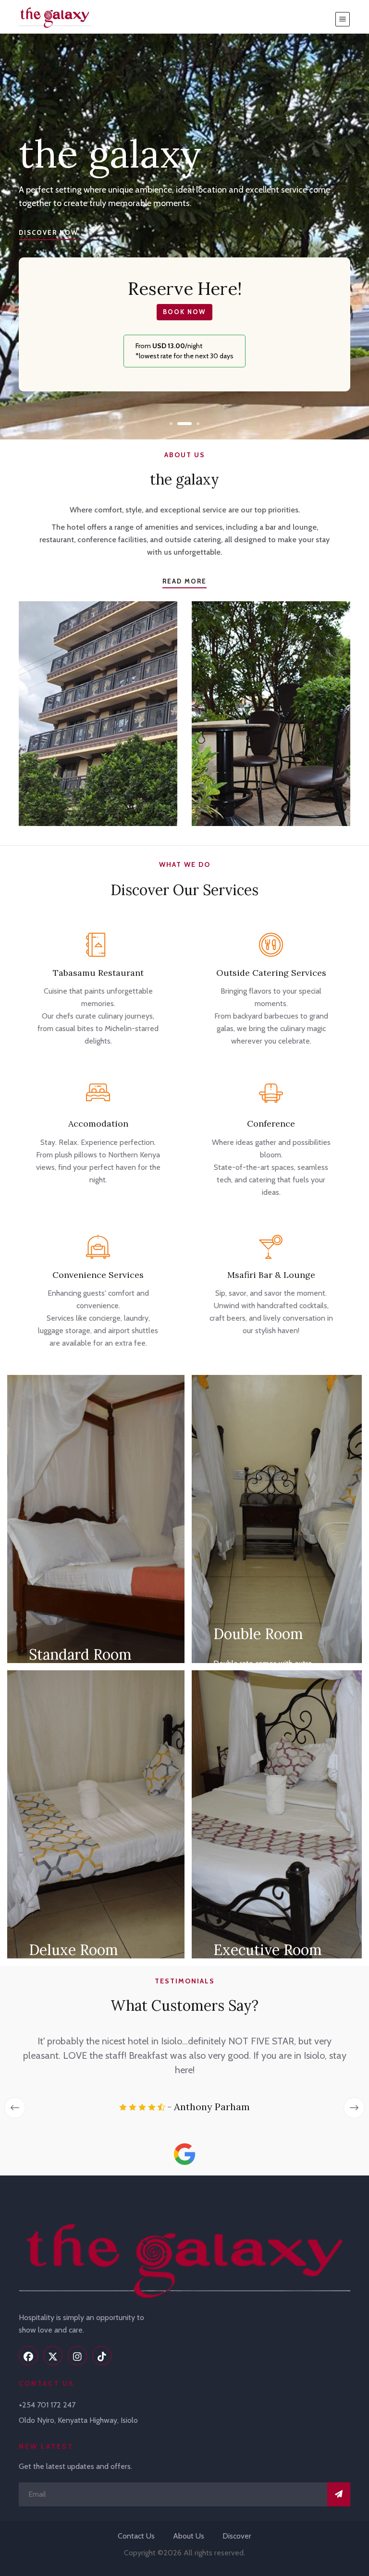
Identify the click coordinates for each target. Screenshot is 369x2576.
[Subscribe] (339, 2494)
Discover (237, 2536)
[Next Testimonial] (354, 2108)
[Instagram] (77, 2356)
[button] (171, 424)
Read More (184, 581)
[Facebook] (28, 2356)
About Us (189, 2536)
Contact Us (136, 2536)
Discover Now (49, 232)
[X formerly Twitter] (53, 2356)
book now (184, 312)
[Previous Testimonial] (15, 2108)
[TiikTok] (102, 2356)
